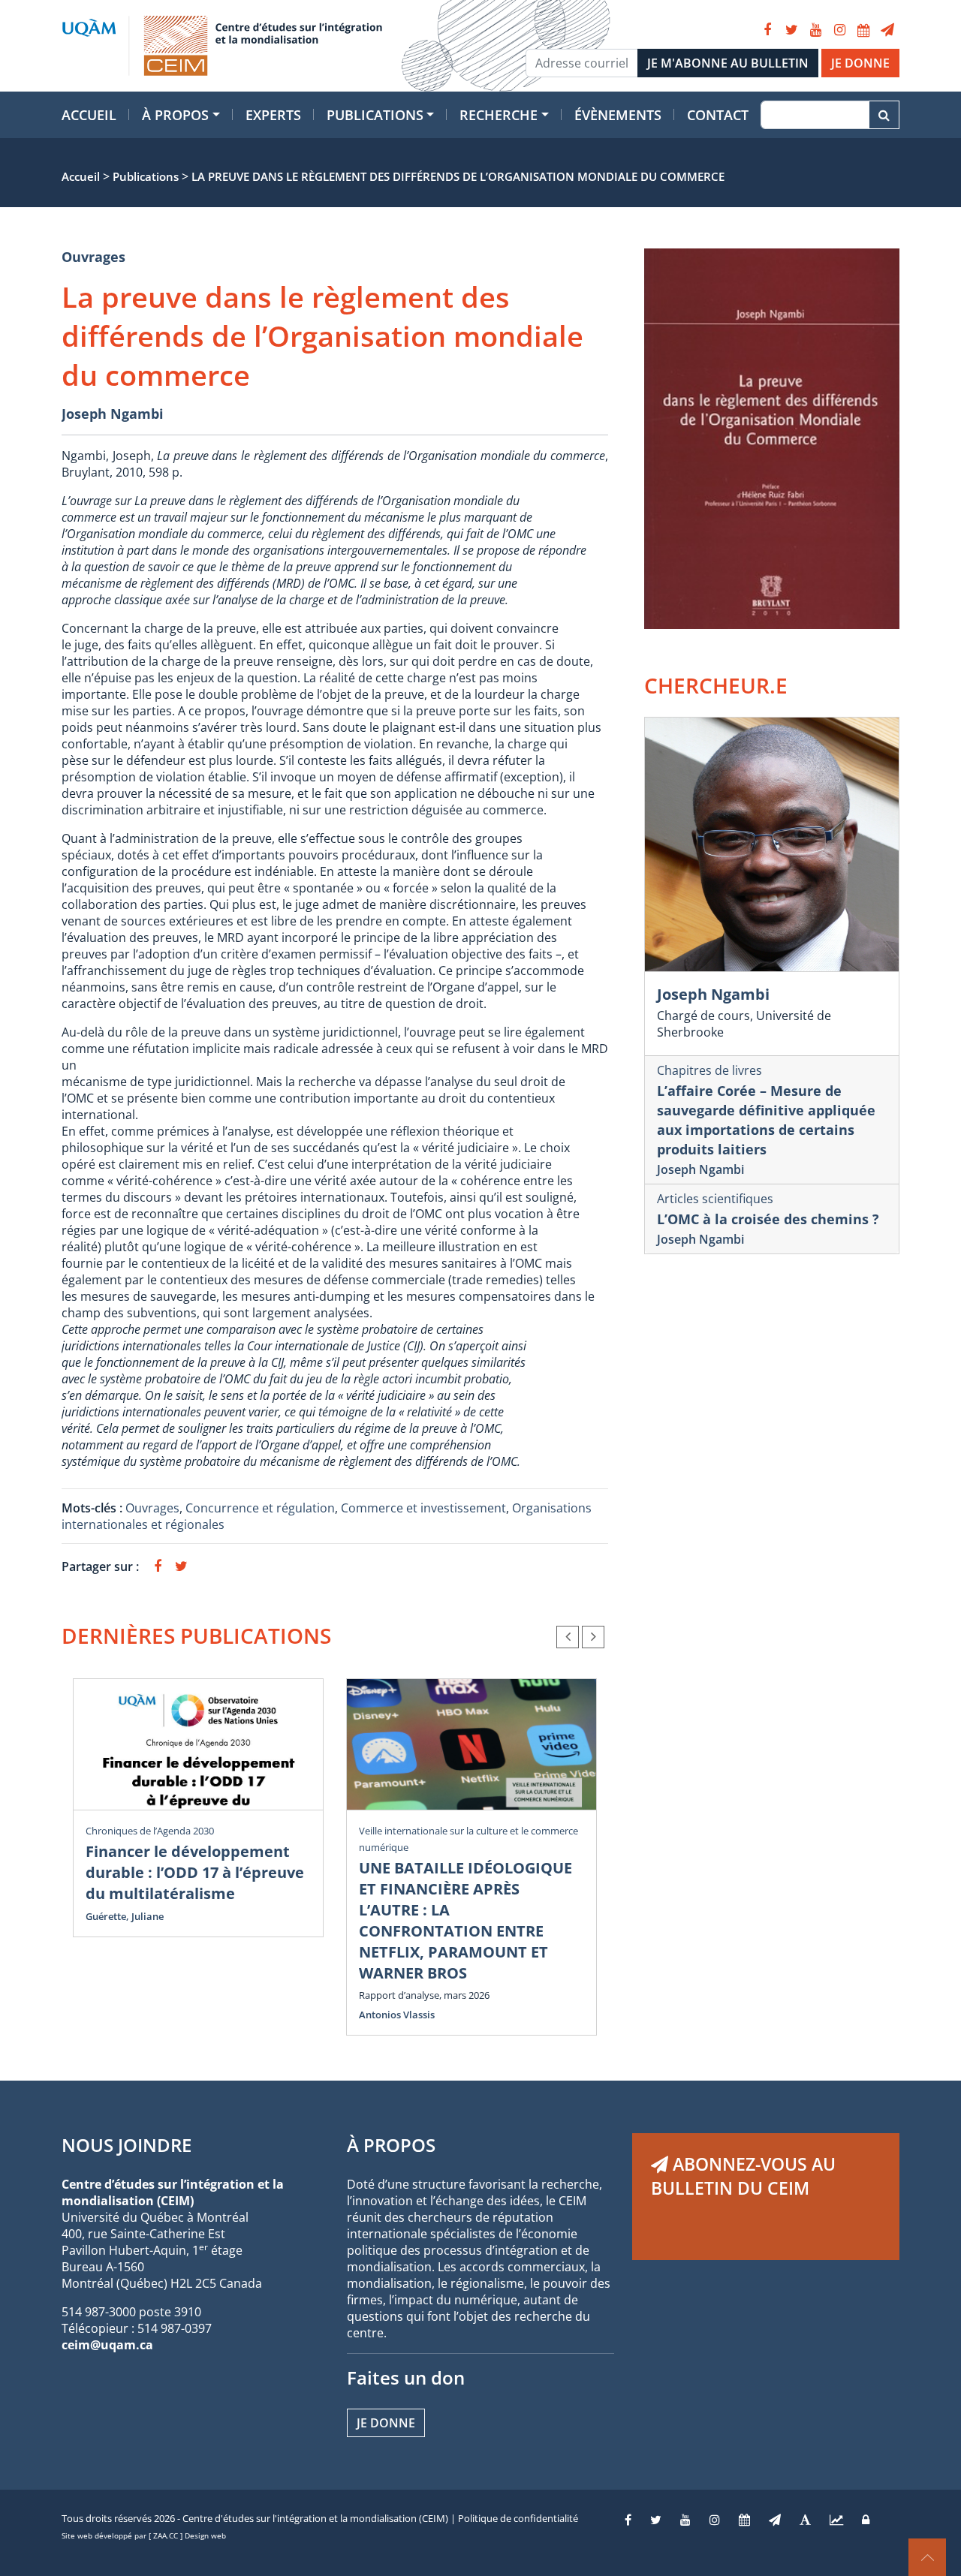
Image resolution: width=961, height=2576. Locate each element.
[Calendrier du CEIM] (863, 30)
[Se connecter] (866, 2520)
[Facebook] (767, 30)
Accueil (89, 115)
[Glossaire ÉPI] (805, 2520)
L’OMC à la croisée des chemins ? (768, 1219)
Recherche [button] (499, 115)
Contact (718, 115)
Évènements (618, 115)
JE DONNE (860, 63)
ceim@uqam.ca (107, 2345)
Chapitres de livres (709, 1070)
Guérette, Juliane (125, 1916)
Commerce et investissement (423, 1508)
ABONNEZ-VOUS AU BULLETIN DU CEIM (743, 2176)
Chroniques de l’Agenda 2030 (150, 1831)
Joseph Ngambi (113, 414)
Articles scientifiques (715, 1199)
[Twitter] (791, 30)
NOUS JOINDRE (127, 2145)
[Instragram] (715, 2520)
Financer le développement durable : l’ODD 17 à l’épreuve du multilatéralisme (195, 1872)
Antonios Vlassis (397, 2015)
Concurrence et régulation (260, 1508)
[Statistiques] (836, 2520)
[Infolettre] (887, 30)
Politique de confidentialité (518, 2518)
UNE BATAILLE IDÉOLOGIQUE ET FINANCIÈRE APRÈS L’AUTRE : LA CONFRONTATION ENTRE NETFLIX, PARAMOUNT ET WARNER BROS (465, 1920)
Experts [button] (273, 115)
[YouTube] (815, 30)
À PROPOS (391, 2145)
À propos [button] (175, 115)
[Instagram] (839, 30)
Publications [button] (375, 115)
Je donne (386, 2423)
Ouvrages (93, 257)
